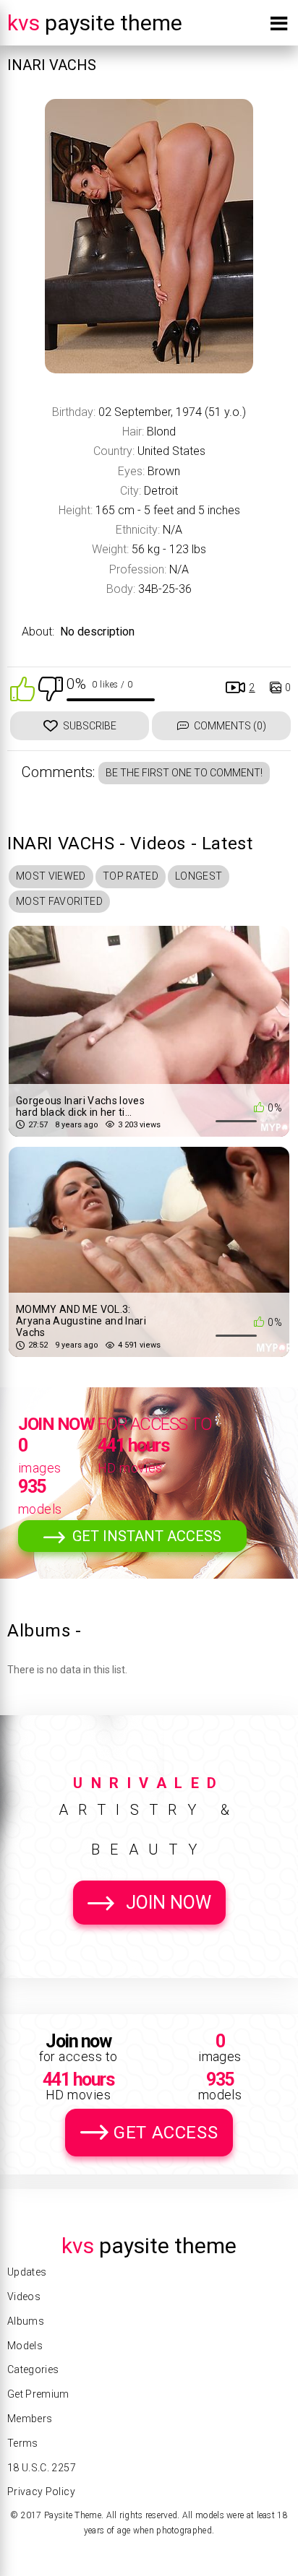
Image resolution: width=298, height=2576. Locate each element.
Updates (27, 2272)
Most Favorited (59, 901)
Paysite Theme (95, 23)
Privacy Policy (41, 2492)
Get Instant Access (147, 1536)
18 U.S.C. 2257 (42, 2468)
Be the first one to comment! (184, 773)
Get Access (166, 2133)
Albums (26, 2321)
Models (25, 2346)
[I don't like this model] (51, 688)
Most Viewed (51, 876)
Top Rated (131, 876)
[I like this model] (22, 688)
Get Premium (38, 2394)
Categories (33, 2369)
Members (30, 2419)
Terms (23, 2443)
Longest (199, 876)
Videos (24, 2297)
